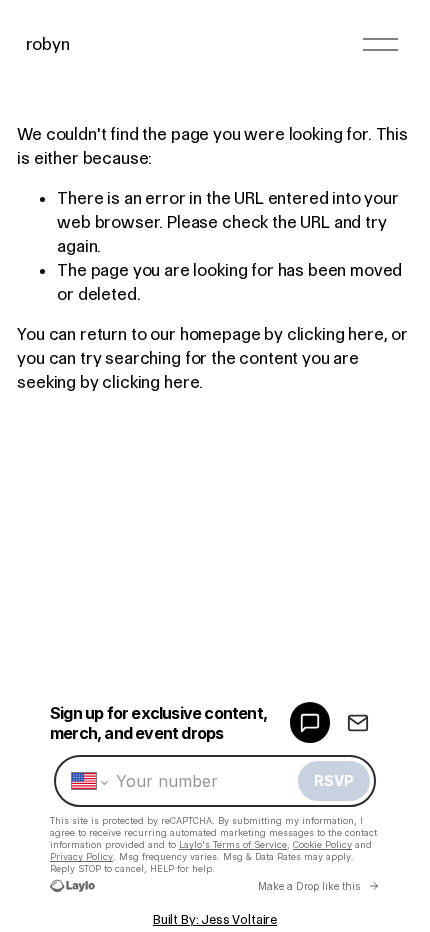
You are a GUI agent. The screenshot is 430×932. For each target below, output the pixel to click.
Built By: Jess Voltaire (215, 919)
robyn (47, 44)
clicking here (335, 334)
